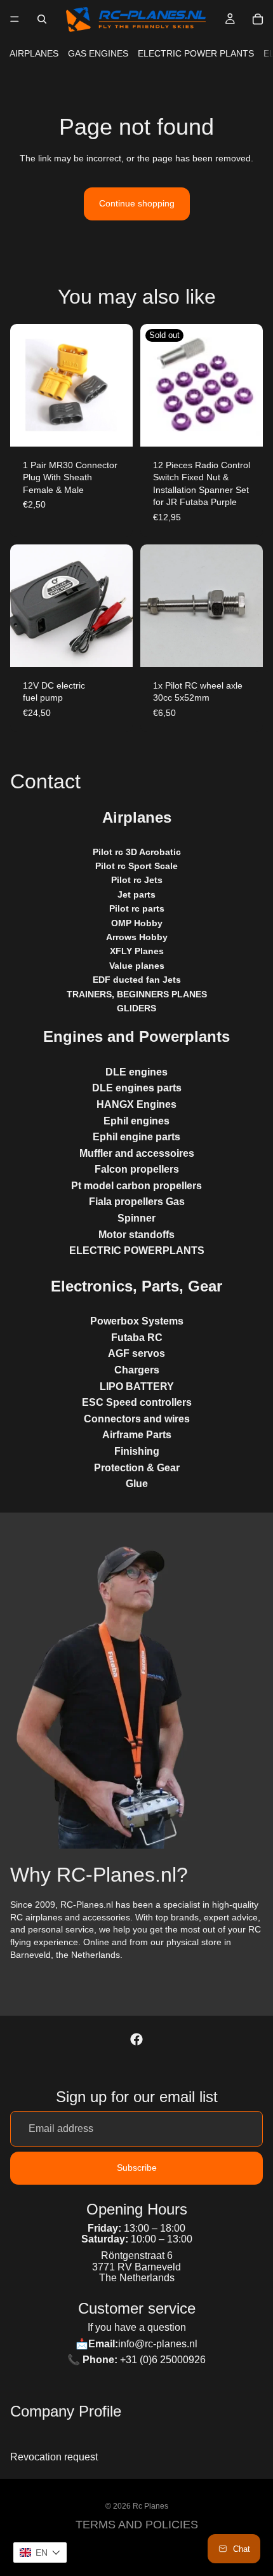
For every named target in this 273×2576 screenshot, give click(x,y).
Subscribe (137, 2168)
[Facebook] (136, 2040)
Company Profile (66, 2411)
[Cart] (258, 19)
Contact (45, 781)
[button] (40, 2552)
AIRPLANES (34, 53)
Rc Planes (150, 2506)
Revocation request (54, 2458)
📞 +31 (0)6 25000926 (136, 2360)
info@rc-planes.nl (158, 2344)
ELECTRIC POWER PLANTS (196, 53)
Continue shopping (137, 203)
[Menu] (15, 19)
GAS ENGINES (98, 53)
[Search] (42, 19)
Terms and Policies (137, 2525)
